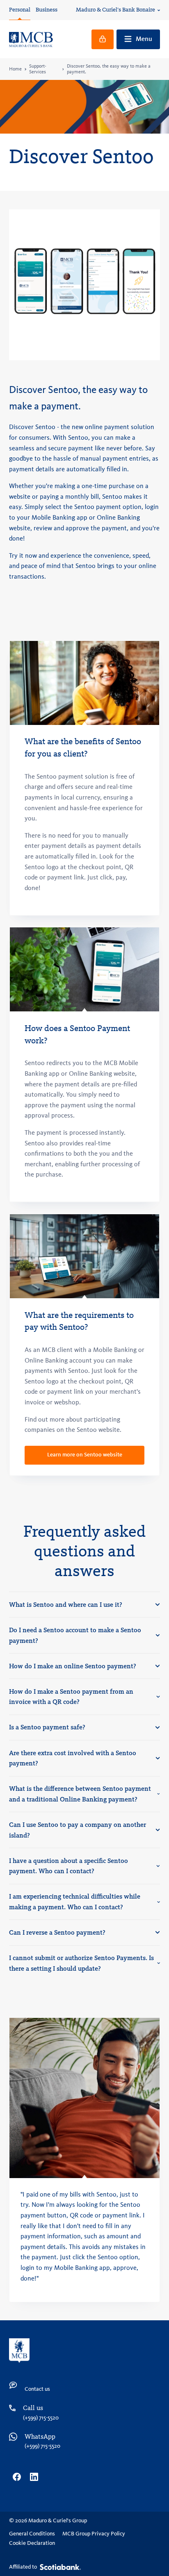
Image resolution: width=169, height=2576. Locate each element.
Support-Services (38, 69)
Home (15, 69)
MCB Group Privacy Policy (94, 2534)
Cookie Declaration (32, 2543)
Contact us (37, 2389)
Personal (20, 10)
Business (47, 10)
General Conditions (32, 2534)
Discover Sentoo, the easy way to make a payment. (109, 69)
